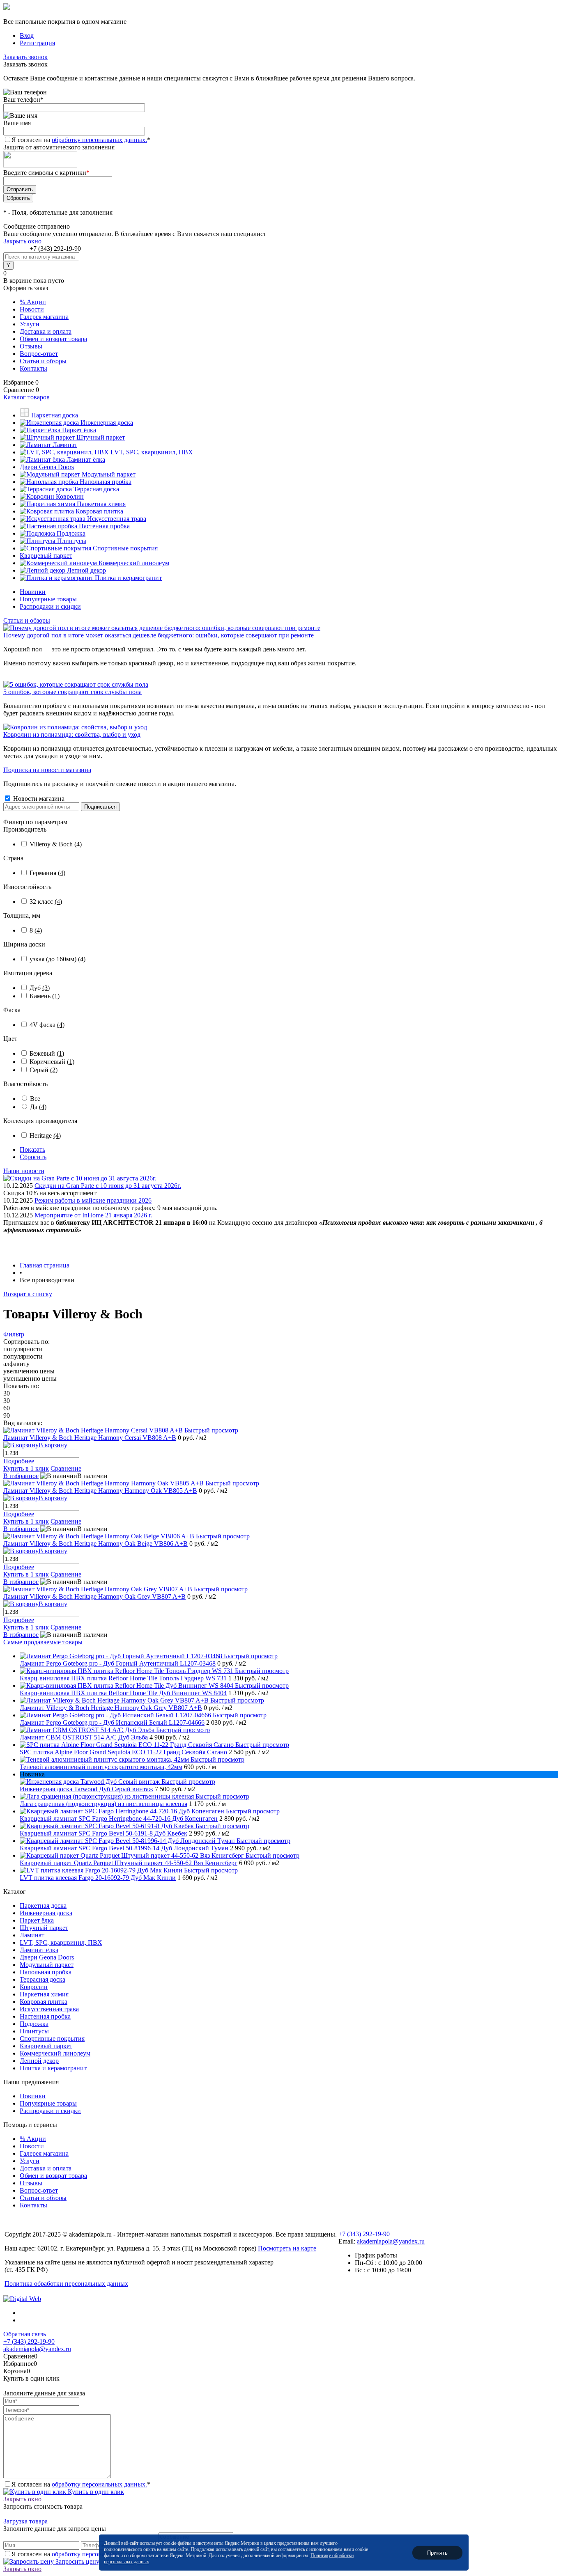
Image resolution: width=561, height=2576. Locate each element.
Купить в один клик (95, 2492)
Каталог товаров (26, 397)
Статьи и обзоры (43, 361)
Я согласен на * (81, 2484)
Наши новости (24, 1171)
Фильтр (14, 1334)
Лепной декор (39, 2061)
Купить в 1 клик (26, 1468)
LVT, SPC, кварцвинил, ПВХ (61, 1942)
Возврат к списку (28, 1294)
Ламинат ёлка (39, 1950)
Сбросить (33, 1157)
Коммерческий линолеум (55, 2053)
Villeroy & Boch (56, 844)
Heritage (45, 1136)
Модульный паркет (47, 1965)
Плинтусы (34, 2031)
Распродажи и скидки (50, 606)
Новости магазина (38, 799)
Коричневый (52, 1062)
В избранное (21, 1476)
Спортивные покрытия (52, 2039)
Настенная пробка (45, 2016)
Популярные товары (48, 599)
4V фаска (47, 1025)
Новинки (33, 592)
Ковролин (34, 1987)
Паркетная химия (44, 1994)
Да (38, 1107)
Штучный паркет (44, 1928)
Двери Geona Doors (47, 1957)
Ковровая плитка (44, 2002)
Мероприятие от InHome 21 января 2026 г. (93, 1215)
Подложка (34, 2024)
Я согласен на (81, 140)
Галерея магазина (44, 317)
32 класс (46, 902)
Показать (32, 1149)
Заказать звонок (25, 57)
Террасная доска (43, 1979)
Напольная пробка (46, 1972)
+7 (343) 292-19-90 (55, 249)
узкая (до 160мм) (57, 959)
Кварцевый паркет (46, 2046)
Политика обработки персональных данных (66, 2284)
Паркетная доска (43, 1906)
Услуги (30, 324)
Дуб (40, 988)
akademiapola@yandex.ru (391, 2241)
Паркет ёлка (37, 1920)
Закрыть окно (22, 241)
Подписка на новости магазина (47, 770)
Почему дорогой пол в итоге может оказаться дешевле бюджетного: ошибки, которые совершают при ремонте (159, 635)
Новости (32, 309)
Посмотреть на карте (287, 2248)
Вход (27, 36)
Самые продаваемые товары (43, 1642)
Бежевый (47, 1053)
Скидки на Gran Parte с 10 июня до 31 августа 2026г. (108, 1186)
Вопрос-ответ (39, 354)
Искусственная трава (49, 2009)
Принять (437, 2552)
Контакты (33, 368)
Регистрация (37, 43)
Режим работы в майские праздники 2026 (93, 1200)
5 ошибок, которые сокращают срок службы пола (72, 692)
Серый (44, 1070)
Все (35, 1099)
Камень (45, 996)
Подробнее (19, 1461)
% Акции (33, 302)
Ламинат (32, 1935)
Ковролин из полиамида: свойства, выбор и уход (72, 735)
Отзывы (31, 346)
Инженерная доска (46, 1913)
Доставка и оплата (46, 331)
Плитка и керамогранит (53, 2068)
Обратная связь (25, 2334)
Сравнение (66, 1468)
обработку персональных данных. (99, 140)
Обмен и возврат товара (53, 339)
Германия (47, 873)
